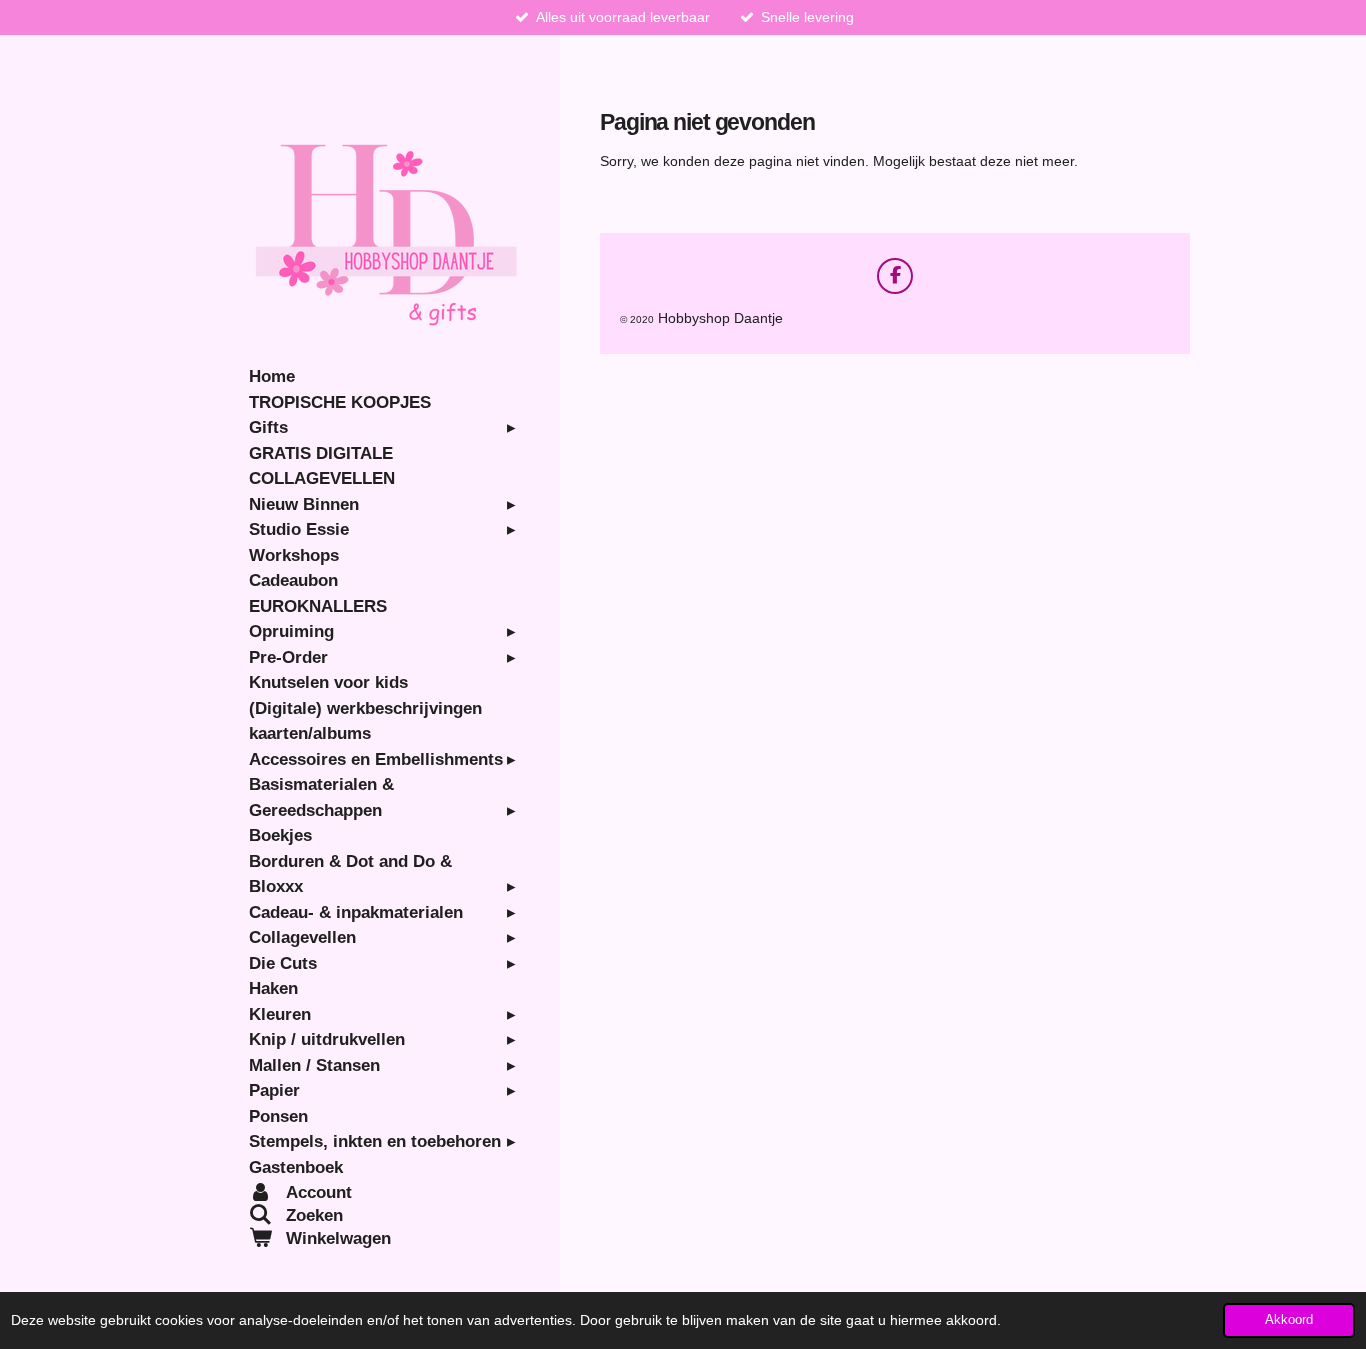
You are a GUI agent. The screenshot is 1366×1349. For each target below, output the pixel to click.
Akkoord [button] (1289, 1320)
